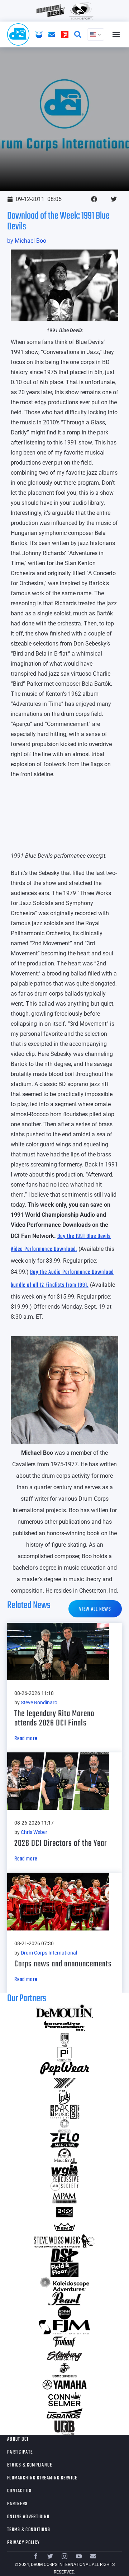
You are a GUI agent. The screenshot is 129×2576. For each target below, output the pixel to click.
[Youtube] (79, 2556)
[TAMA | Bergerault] (64, 2313)
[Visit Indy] (64, 2097)
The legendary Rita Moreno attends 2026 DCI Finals (54, 1718)
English (96, 34)
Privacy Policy (23, 2543)
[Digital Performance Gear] (64, 2212)
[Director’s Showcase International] (64, 2255)
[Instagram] (64, 2556)
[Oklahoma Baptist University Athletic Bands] (64, 2040)
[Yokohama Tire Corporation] (64, 2083)
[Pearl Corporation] (64, 2298)
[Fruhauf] (64, 2342)
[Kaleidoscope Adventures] (64, 2284)
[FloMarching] (64, 2141)
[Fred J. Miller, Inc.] (64, 2327)
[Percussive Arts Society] (64, 2184)
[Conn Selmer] (64, 2399)
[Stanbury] (64, 2356)
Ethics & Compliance (30, 2465)
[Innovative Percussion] (64, 2026)
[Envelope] (93, 2556)
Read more (26, 1739)
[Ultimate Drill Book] (64, 2428)
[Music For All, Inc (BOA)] (64, 2155)
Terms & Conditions (29, 2530)
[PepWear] (64, 2069)
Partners (17, 2504)
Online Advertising (28, 2517)
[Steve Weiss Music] (64, 2241)
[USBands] (64, 2413)
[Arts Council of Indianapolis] (64, 2126)
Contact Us (19, 2491)
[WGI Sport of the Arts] (64, 2169)
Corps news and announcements (63, 1964)
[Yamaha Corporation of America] (64, 2385)
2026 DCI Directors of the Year (61, 1843)
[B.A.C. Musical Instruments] (64, 2112)
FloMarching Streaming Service (42, 2478)
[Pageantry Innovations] (64, 2054)
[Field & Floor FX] (64, 2270)
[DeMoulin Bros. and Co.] (64, 2011)
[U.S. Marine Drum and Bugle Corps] (64, 2370)
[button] (116, 35)
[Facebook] (36, 2556)
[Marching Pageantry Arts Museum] (64, 2198)
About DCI (18, 2439)
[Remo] (64, 2227)
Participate (20, 2452)
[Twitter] (50, 2556)
